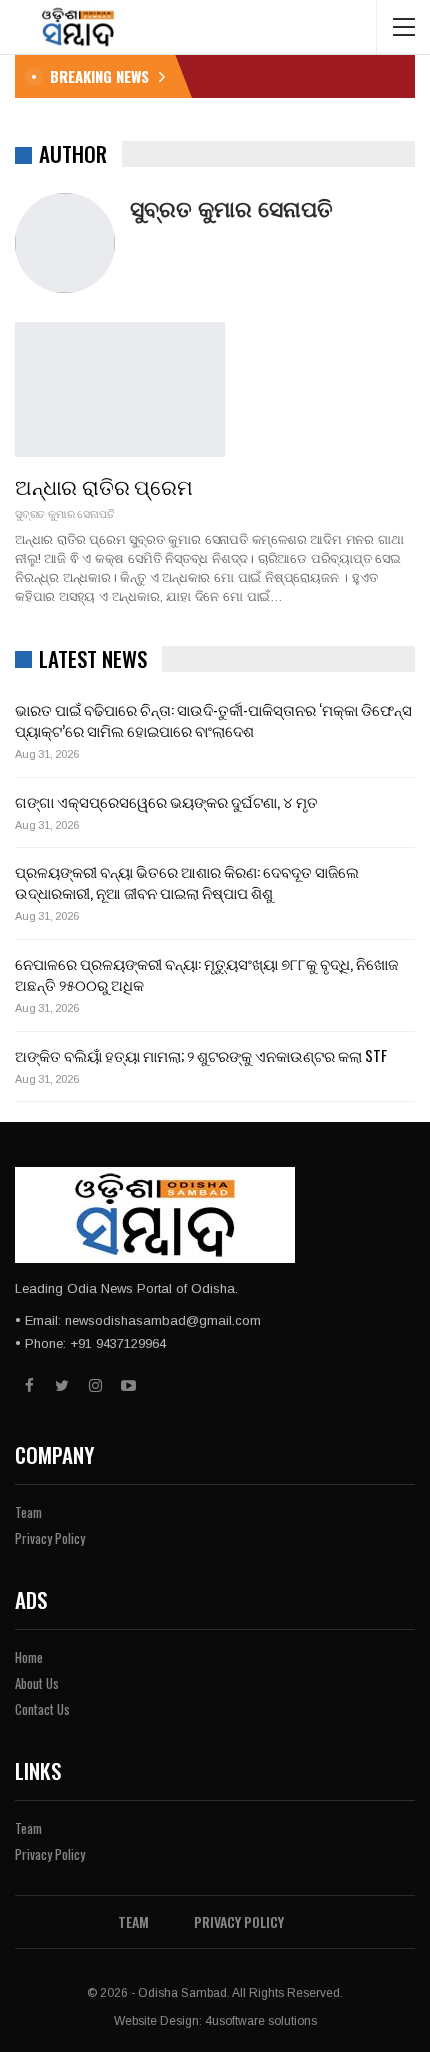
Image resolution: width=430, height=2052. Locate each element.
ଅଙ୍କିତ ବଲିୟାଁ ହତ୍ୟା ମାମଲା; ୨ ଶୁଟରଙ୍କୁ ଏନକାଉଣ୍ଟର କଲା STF (202, 1055)
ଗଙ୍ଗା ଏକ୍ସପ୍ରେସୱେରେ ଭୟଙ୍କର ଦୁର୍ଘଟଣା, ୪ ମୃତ (166, 801)
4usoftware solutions (261, 2021)
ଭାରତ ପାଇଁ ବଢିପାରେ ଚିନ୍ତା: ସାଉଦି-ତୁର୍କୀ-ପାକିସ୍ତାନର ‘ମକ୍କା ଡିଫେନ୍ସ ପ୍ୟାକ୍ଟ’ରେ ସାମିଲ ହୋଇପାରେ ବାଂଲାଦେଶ (213, 719)
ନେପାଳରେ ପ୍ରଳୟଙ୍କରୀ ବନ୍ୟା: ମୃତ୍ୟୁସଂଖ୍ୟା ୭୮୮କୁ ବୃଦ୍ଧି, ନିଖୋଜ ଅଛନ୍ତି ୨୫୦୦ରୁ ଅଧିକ (206, 973)
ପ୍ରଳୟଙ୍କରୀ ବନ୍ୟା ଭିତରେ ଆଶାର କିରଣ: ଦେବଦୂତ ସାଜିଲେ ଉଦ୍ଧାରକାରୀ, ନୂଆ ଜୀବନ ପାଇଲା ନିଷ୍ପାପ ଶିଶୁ (187, 881)
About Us (37, 1683)
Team (28, 1512)
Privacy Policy (50, 1538)
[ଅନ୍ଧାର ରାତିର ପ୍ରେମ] (120, 389)
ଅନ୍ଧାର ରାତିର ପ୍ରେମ (104, 485)
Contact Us (42, 1709)
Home (29, 1657)
